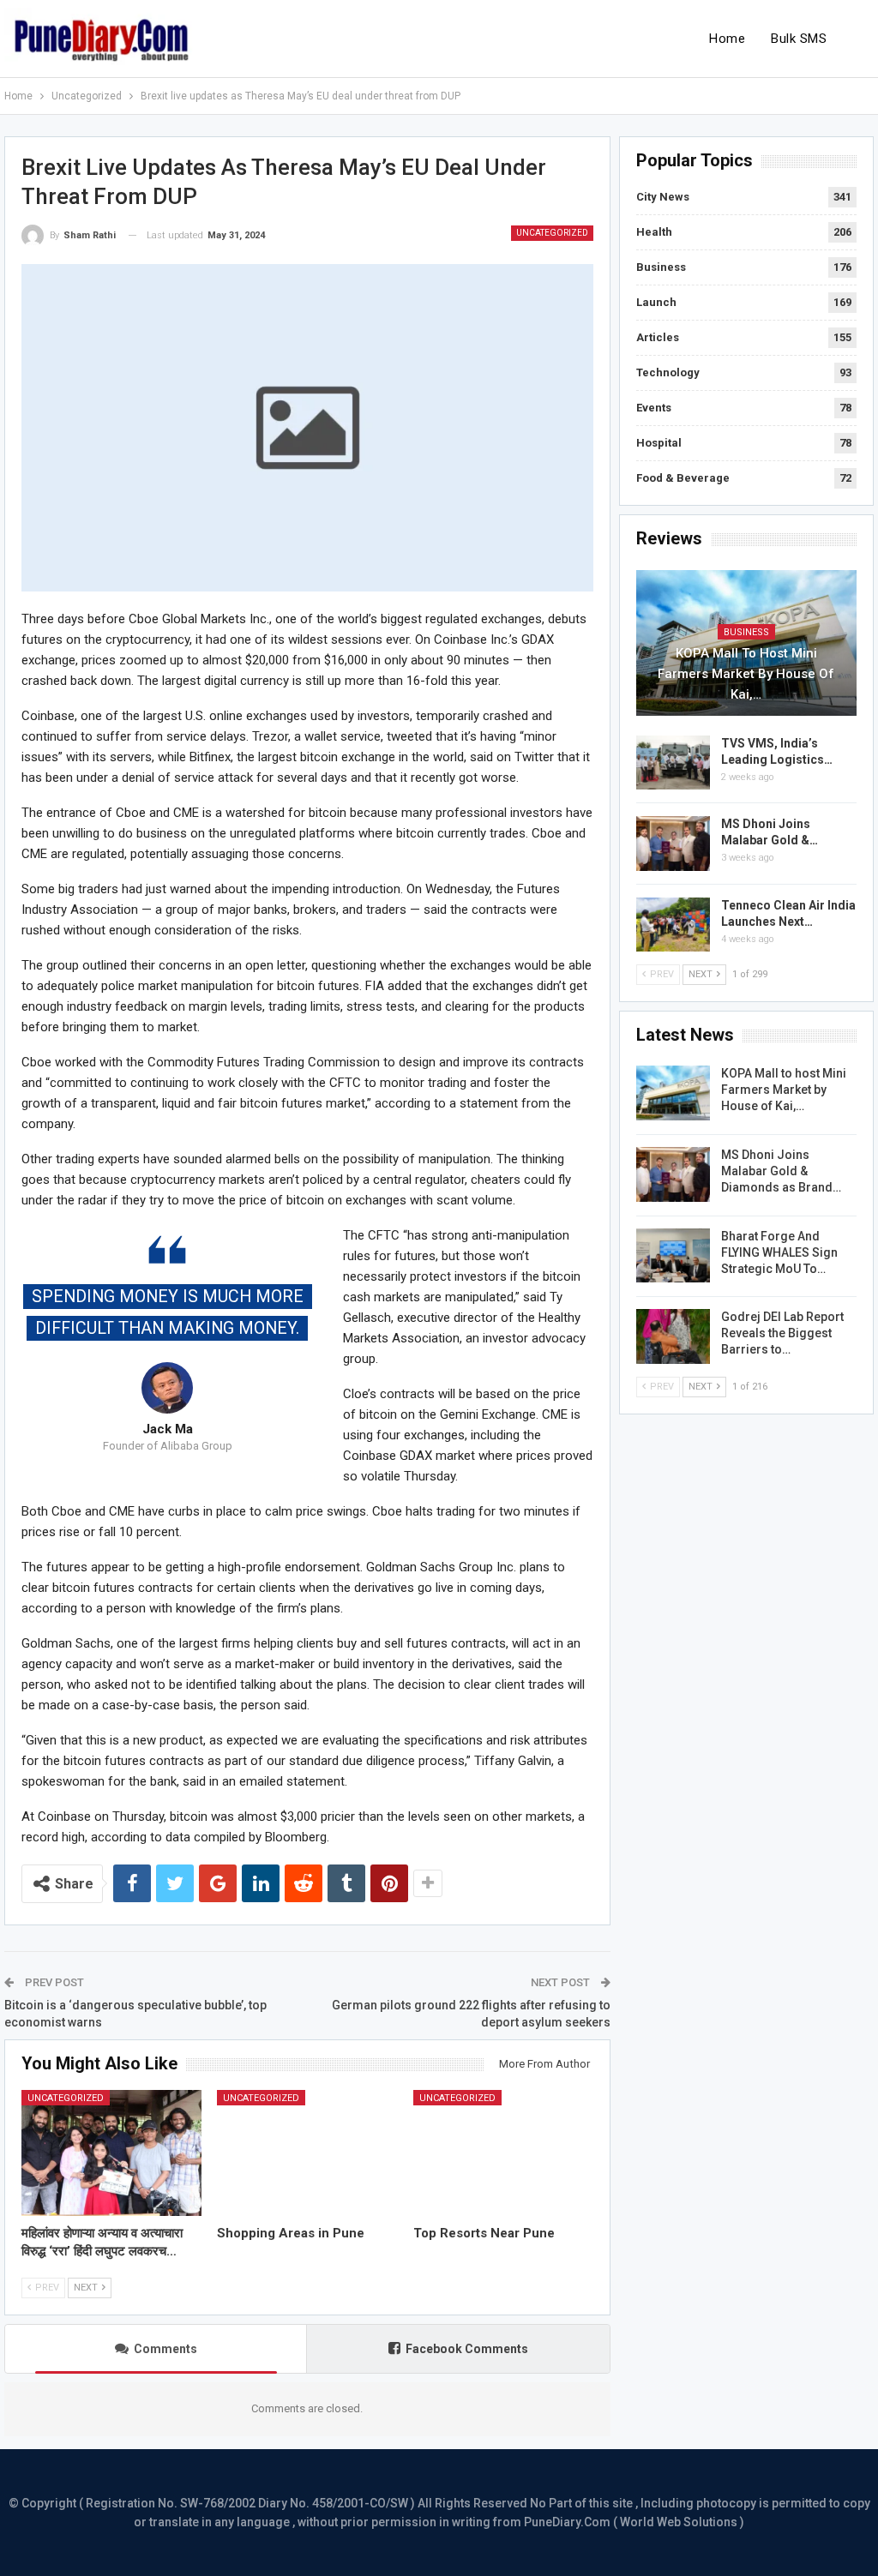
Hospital (659, 443)
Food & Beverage (683, 478)
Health (654, 232)
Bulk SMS (799, 39)
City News (663, 197)
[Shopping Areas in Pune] (307, 2153)
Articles (658, 337)
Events (654, 408)
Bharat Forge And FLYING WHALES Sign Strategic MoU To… (779, 1252)
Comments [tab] (165, 2349)
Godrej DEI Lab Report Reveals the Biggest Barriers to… (782, 1333)
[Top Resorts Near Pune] (503, 2153)
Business (661, 267)
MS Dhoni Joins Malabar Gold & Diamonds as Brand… (781, 1171)
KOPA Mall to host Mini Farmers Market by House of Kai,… (746, 674)
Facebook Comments (467, 2349)
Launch (656, 302)
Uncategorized (552, 233)
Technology (668, 372)
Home (727, 39)
